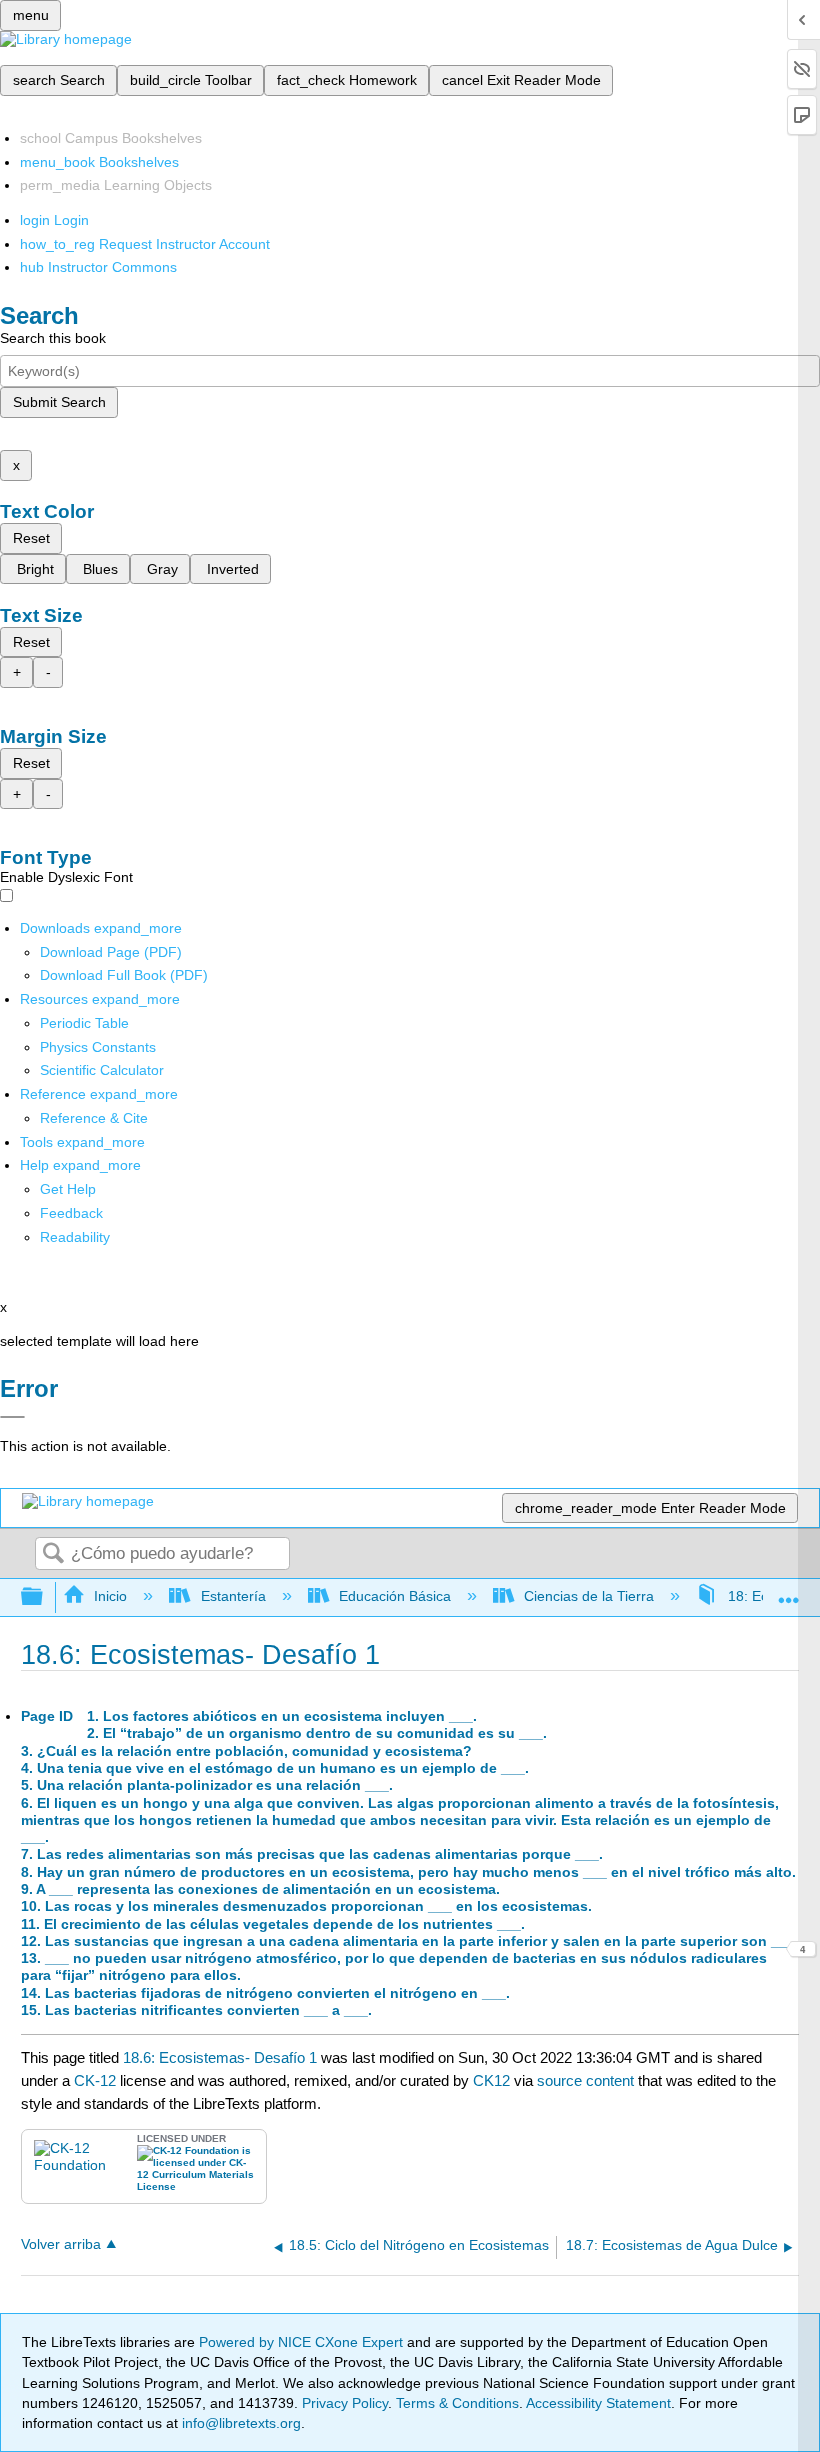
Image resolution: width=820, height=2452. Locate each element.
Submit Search (59, 402)
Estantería (233, 1596)
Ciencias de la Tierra (589, 1596)
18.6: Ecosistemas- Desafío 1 (220, 2057)
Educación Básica (395, 1596)
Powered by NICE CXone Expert (303, 2342)
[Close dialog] (12, 1417)
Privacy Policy (345, 2403)
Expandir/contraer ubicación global (789, 1591)
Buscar (53, 1554)
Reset (31, 538)
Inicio (110, 1596)
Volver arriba (61, 2244)
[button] (71, 1213)
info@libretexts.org (239, 2423)
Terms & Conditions (457, 2403)
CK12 (491, 2080)
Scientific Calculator (102, 1070)
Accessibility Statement (598, 2403)
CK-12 (97, 2080)
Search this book (53, 338)
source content (585, 2080)
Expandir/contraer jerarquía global (45, 1597)
